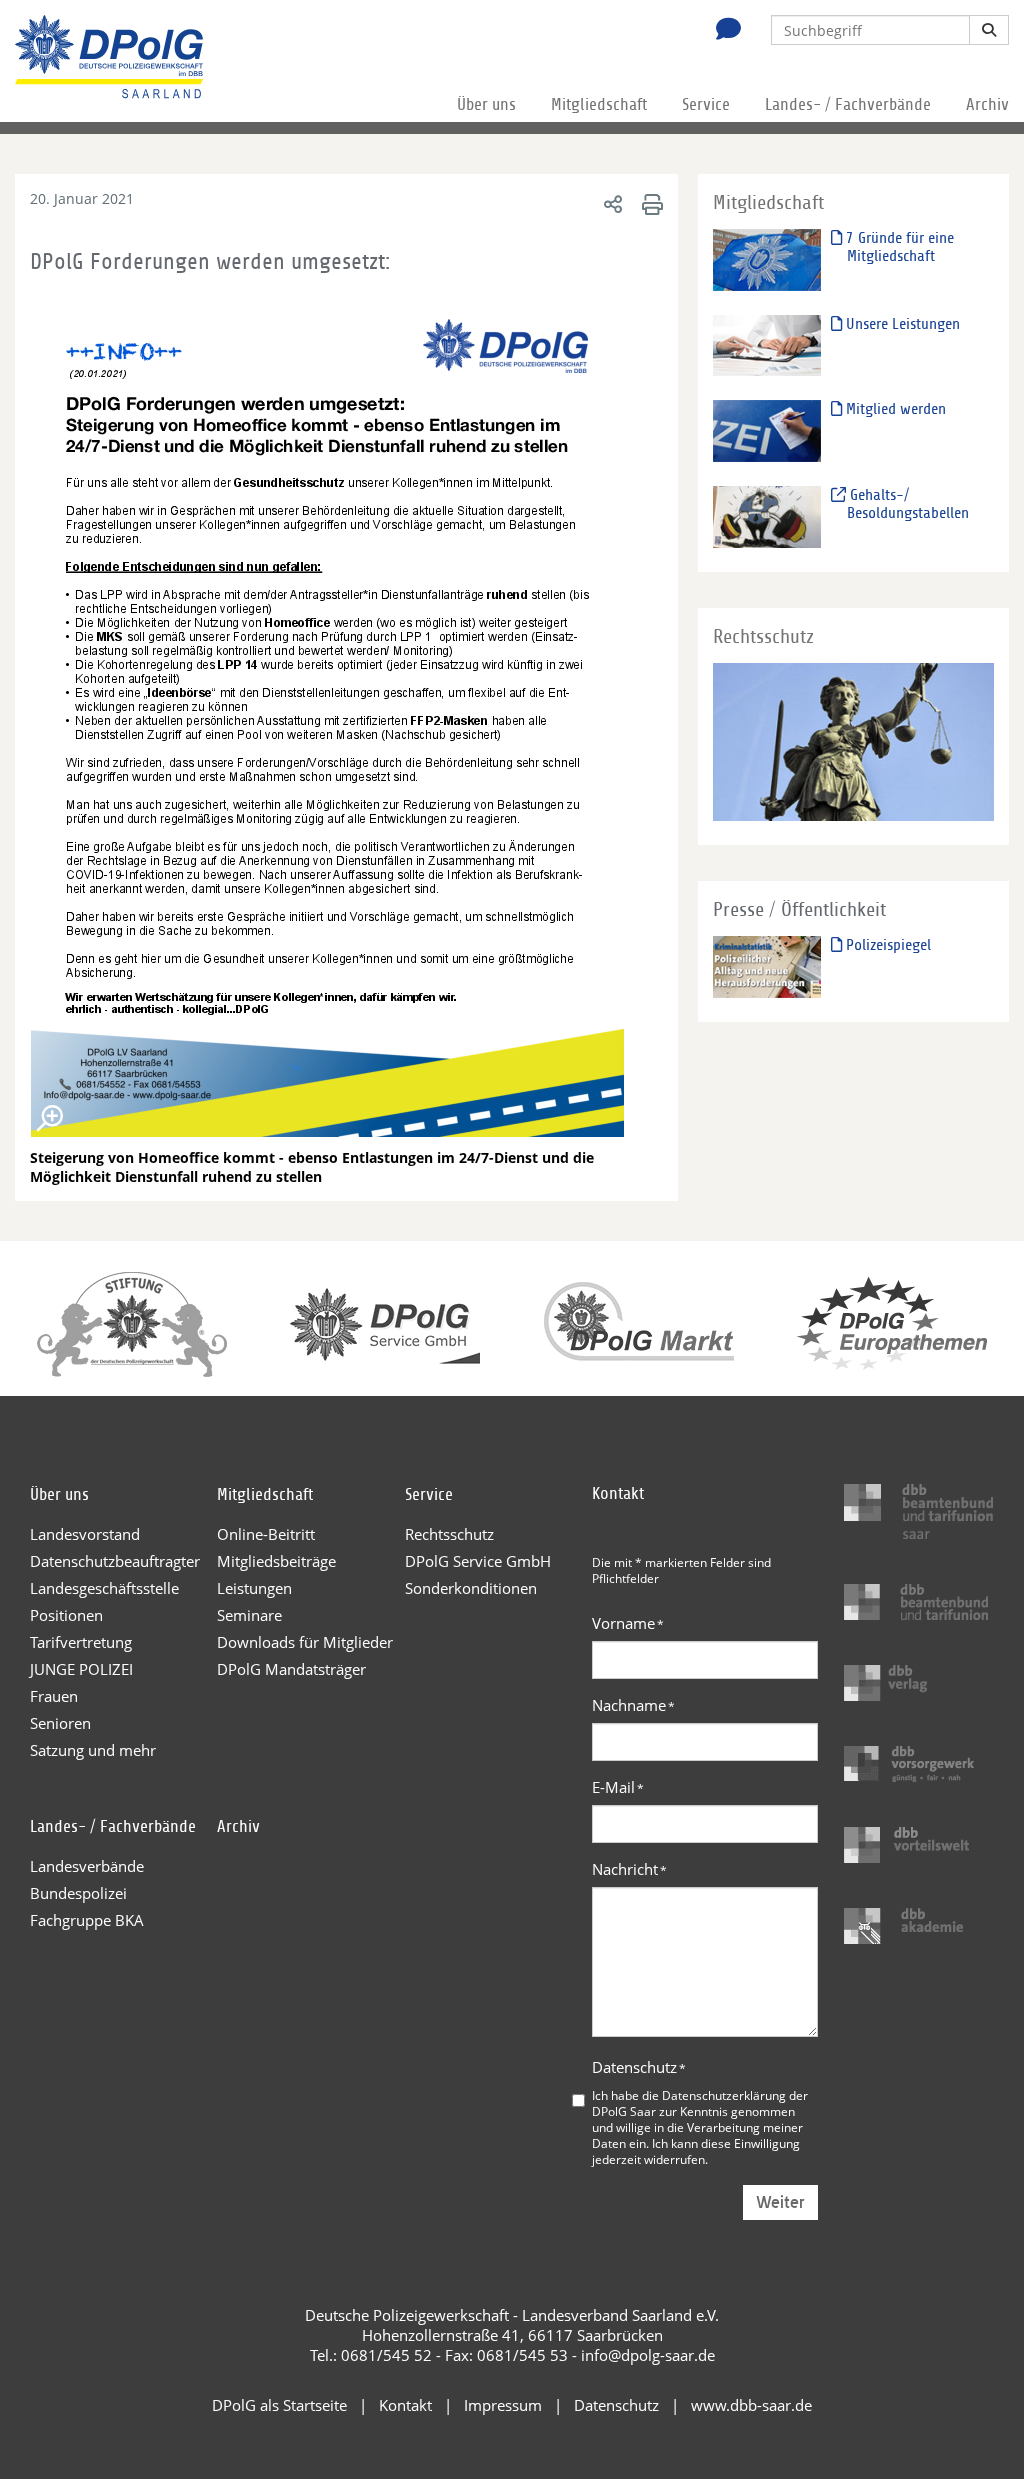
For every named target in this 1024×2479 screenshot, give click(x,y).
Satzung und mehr (93, 1750)
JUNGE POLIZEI (81, 1669)
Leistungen (254, 1588)
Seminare (249, 1615)
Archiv (987, 104)
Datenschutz (639, 2067)
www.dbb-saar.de (751, 2405)
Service (706, 104)
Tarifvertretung (81, 1642)
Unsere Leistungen (901, 324)
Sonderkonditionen (471, 1588)
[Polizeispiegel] (767, 965)
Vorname (628, 1623)
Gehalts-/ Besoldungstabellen (907, 504)
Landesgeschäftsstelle (104, 1588)
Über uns (486, 104)
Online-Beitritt (266, 1534)
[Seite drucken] (649, 203)
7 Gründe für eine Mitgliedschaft (898, 247)
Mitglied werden (894, 409)
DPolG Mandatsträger (291, 1669)
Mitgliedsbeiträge (276, 1561)
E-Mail (618, 1787)
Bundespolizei (78, 1893)
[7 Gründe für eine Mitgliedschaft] (767, 258)
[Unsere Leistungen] (767, 344)
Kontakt (405, 2405)
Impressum (503, 2405)
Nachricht (629, 1869)
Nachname (633, 1705)
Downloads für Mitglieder (305, 1642)
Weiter (780, 2202)
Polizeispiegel (886, 945)
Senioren (60, 1723)
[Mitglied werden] (767, 430)
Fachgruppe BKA (87, 1920)
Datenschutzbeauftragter (115, 1561)
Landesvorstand (85, 1534)
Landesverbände (87, 1866)
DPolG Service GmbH (478, 1561)
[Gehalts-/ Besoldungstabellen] (767, 515)
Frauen (54, 1696)
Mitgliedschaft (599, 104)
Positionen (66, 1615)
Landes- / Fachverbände (848, 104)
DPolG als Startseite (279, 2405)
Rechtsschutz (449, 1534)
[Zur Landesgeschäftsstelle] (723, 31)
